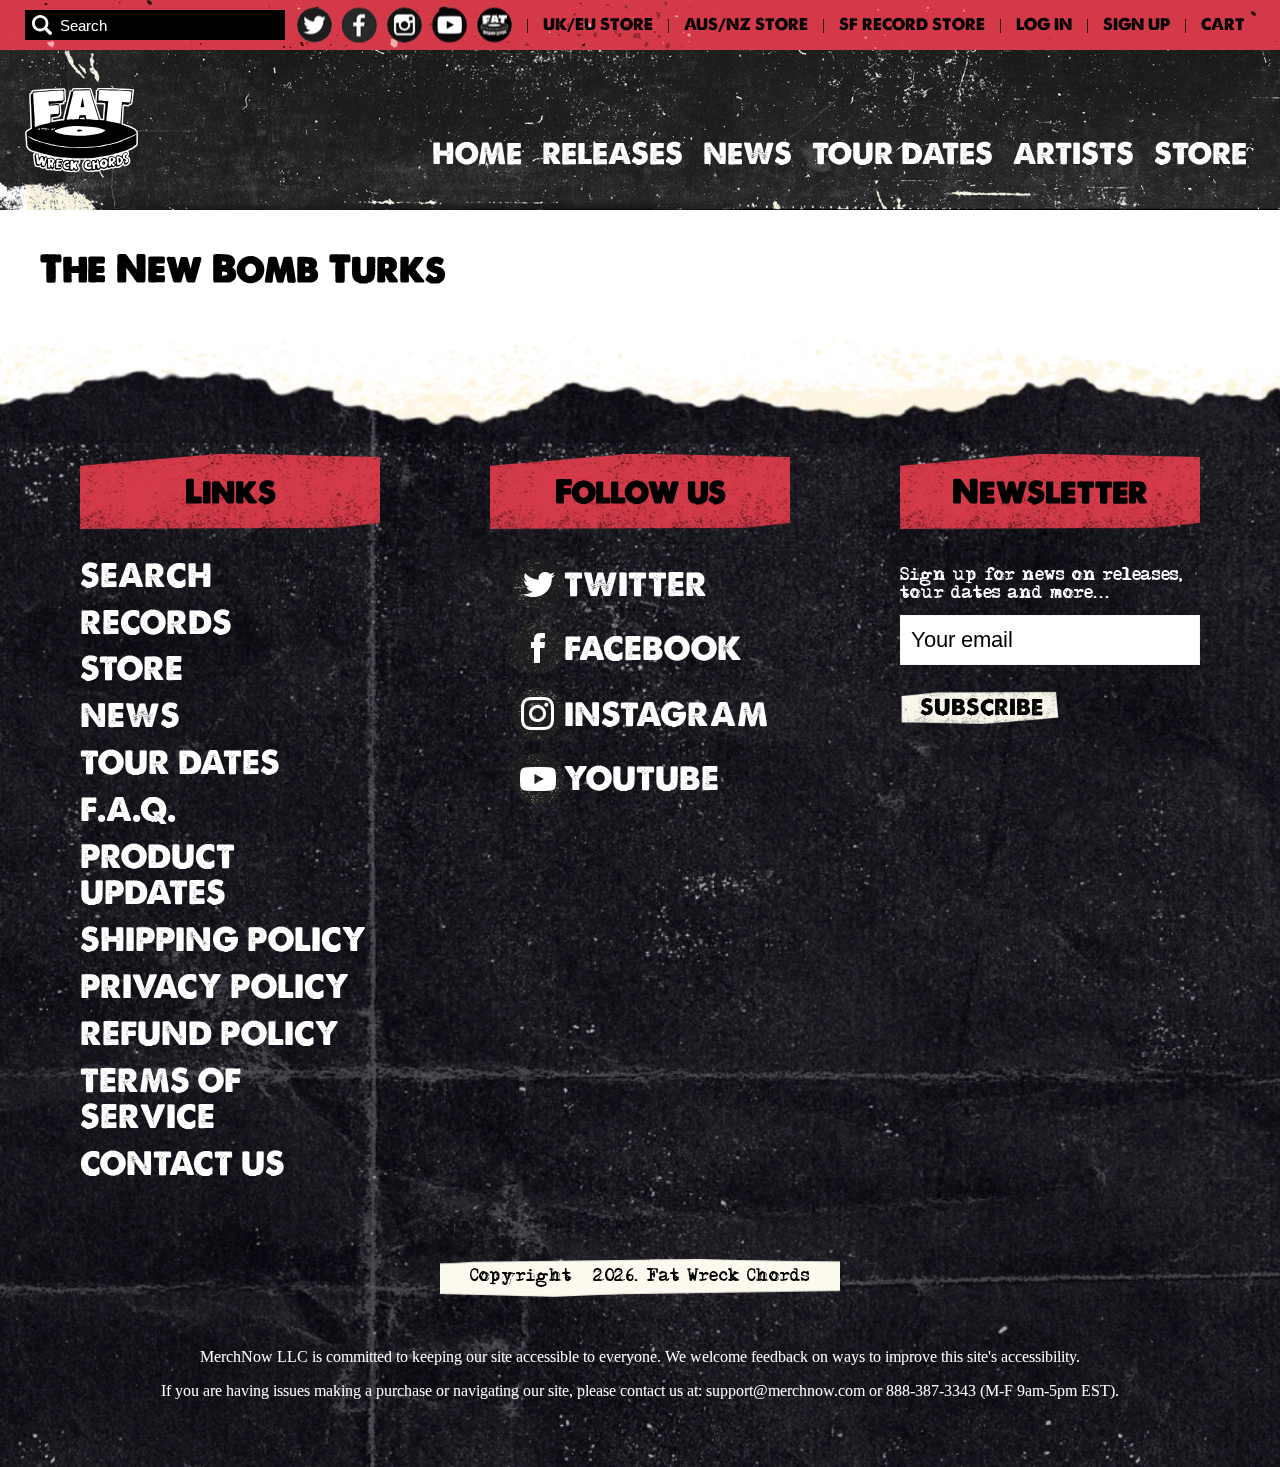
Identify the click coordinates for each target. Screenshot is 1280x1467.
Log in (1044, 25)
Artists (1073, 153)
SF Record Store (912, 25)
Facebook (653, 648)
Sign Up (1136, 25)
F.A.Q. (128, 809)
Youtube (641, 778)
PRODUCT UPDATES (157, 875)
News (747, 153)
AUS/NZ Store (746, 25)
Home (477, 153)
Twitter (635, 584)
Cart (1223, 25)
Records (156, 622)
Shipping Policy (223, 939)
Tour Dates (902, 153)
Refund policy (209, 1033)
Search (146, 575)
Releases (612, 153)
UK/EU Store (598, 25)
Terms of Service (160, 1099)
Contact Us (182, 1163)
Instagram (666, 714)
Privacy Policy (214, 986)
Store (1200, 153)
